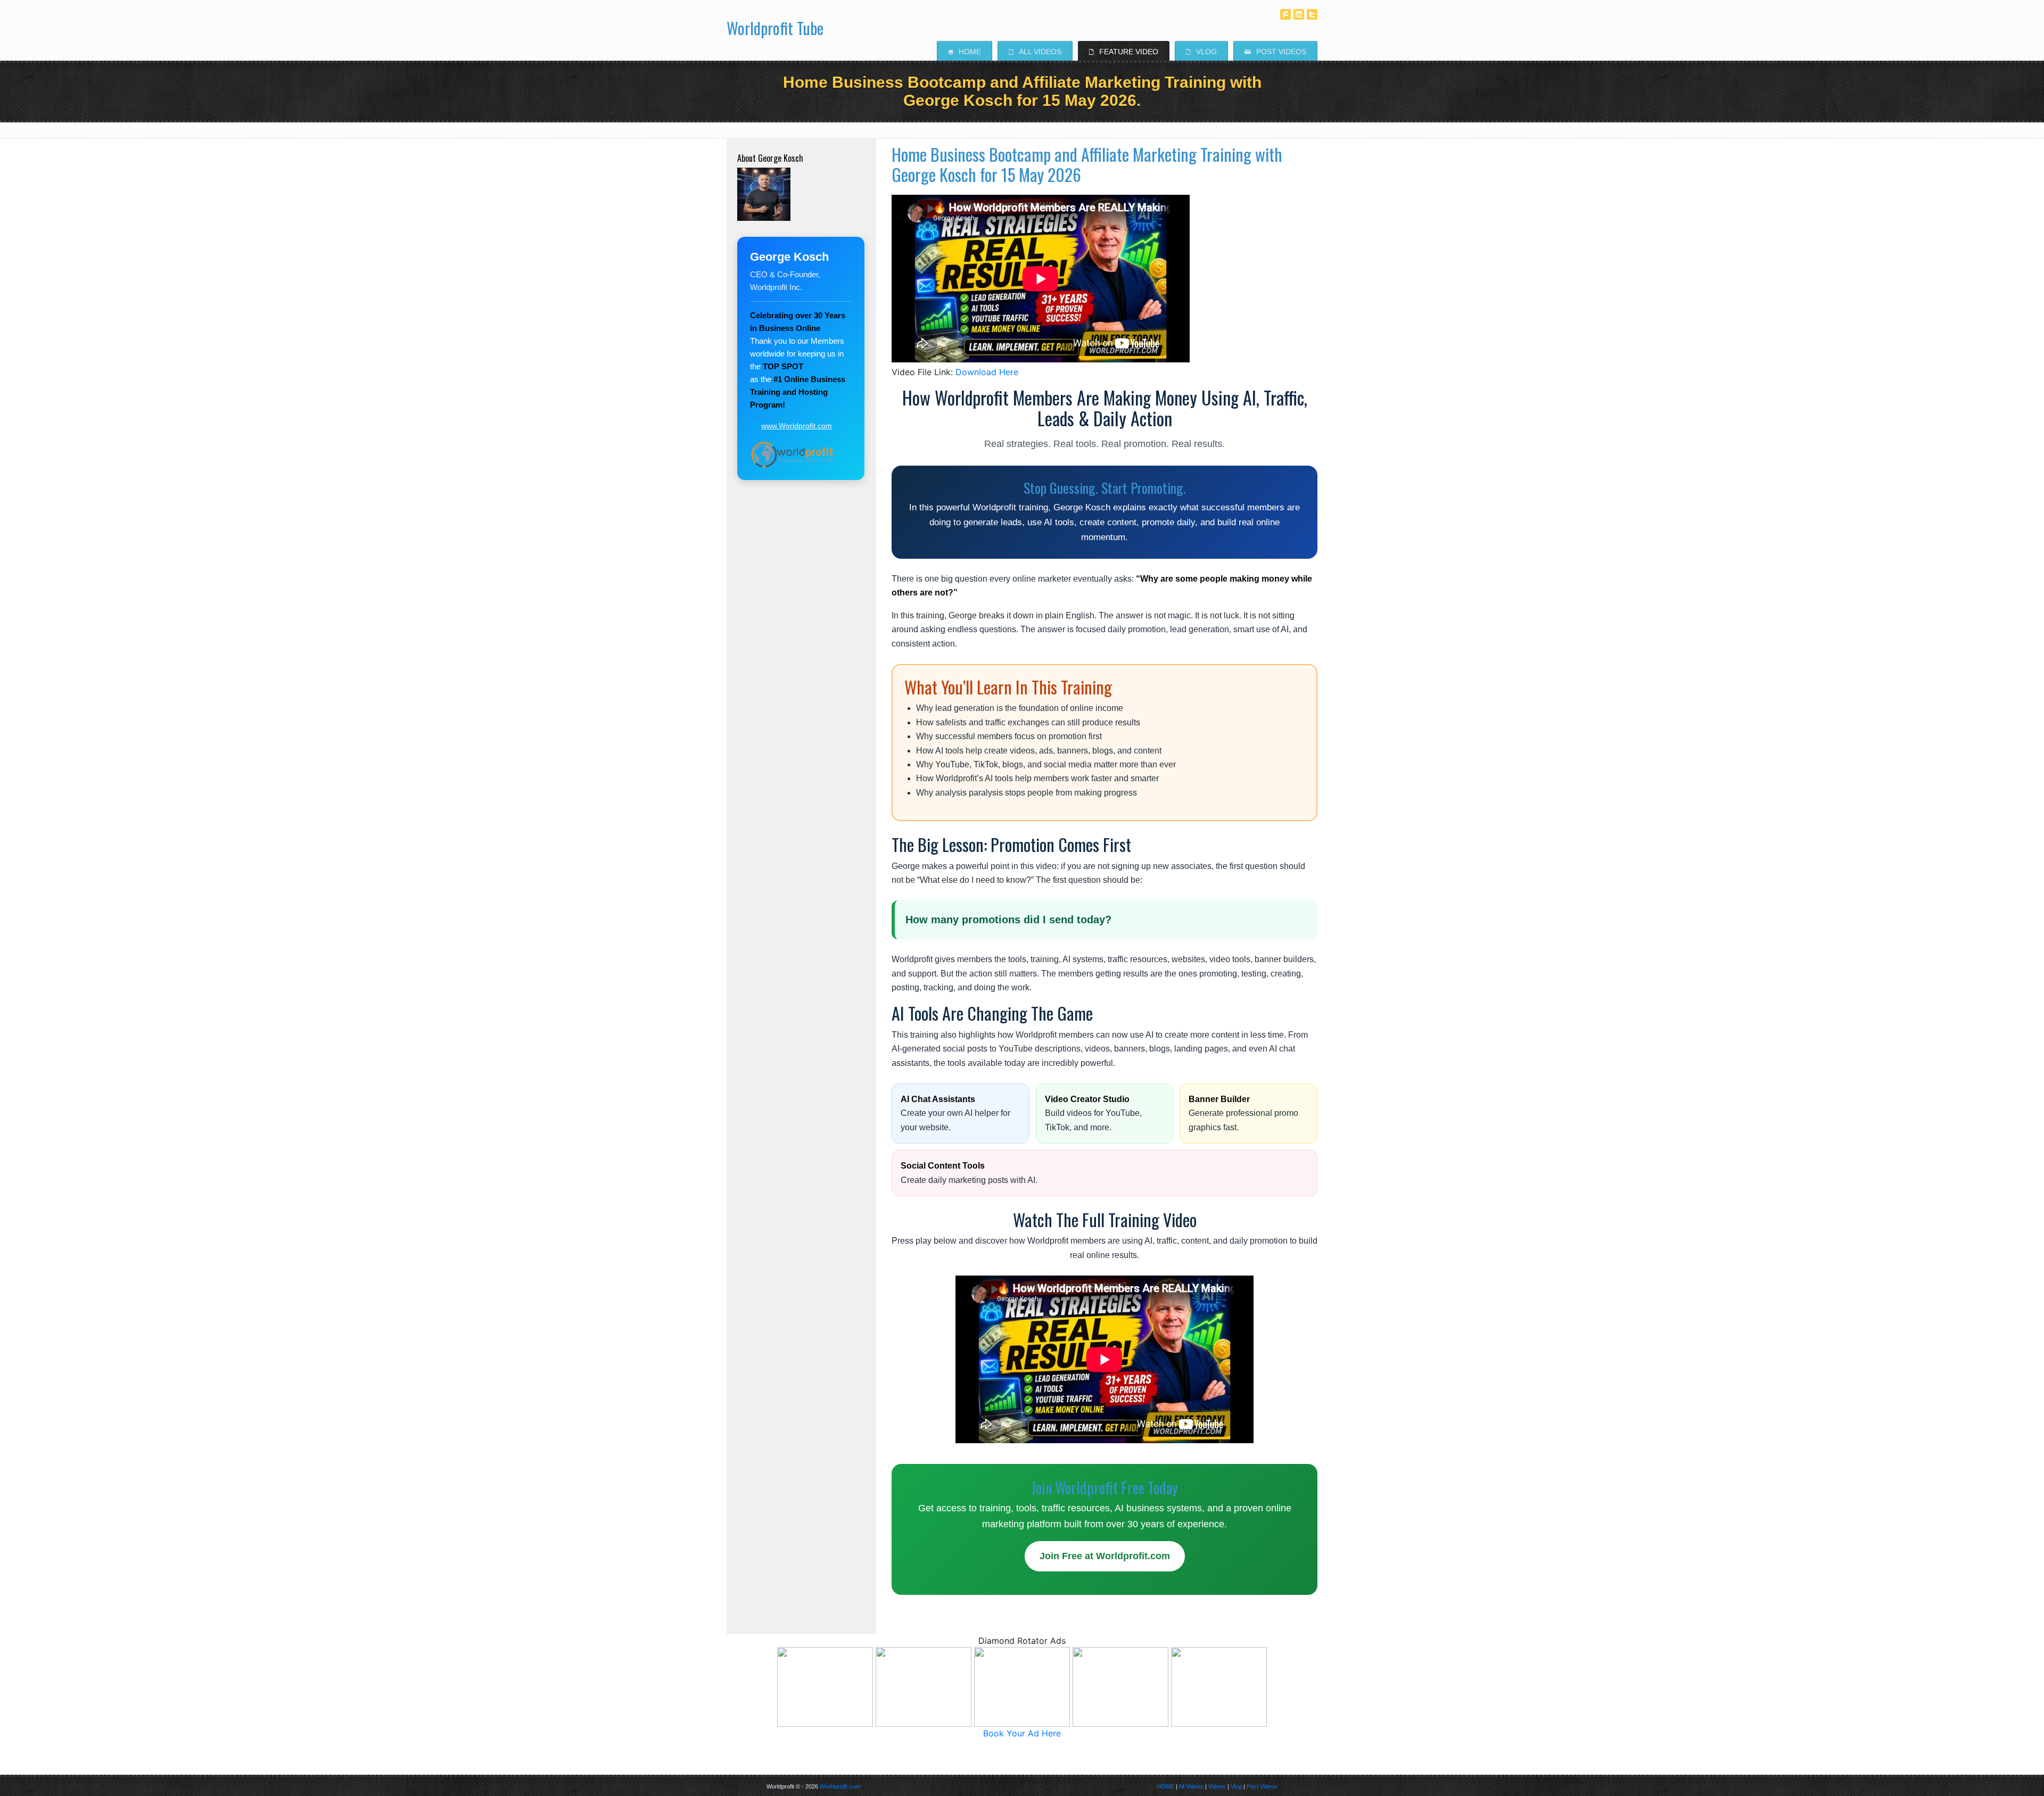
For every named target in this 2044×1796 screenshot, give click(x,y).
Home (965, 52)
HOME (1165, 1786)
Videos (1217, 1786)
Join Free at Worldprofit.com (1105, 1556)
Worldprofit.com (840, 1786)
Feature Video (1124, 52)
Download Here (987, 372)
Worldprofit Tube (775, 24)
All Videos (1035, 52)
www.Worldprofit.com (797, 426)
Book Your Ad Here (1022, 1733)
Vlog (1201, 52)
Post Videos (1275, 52)
